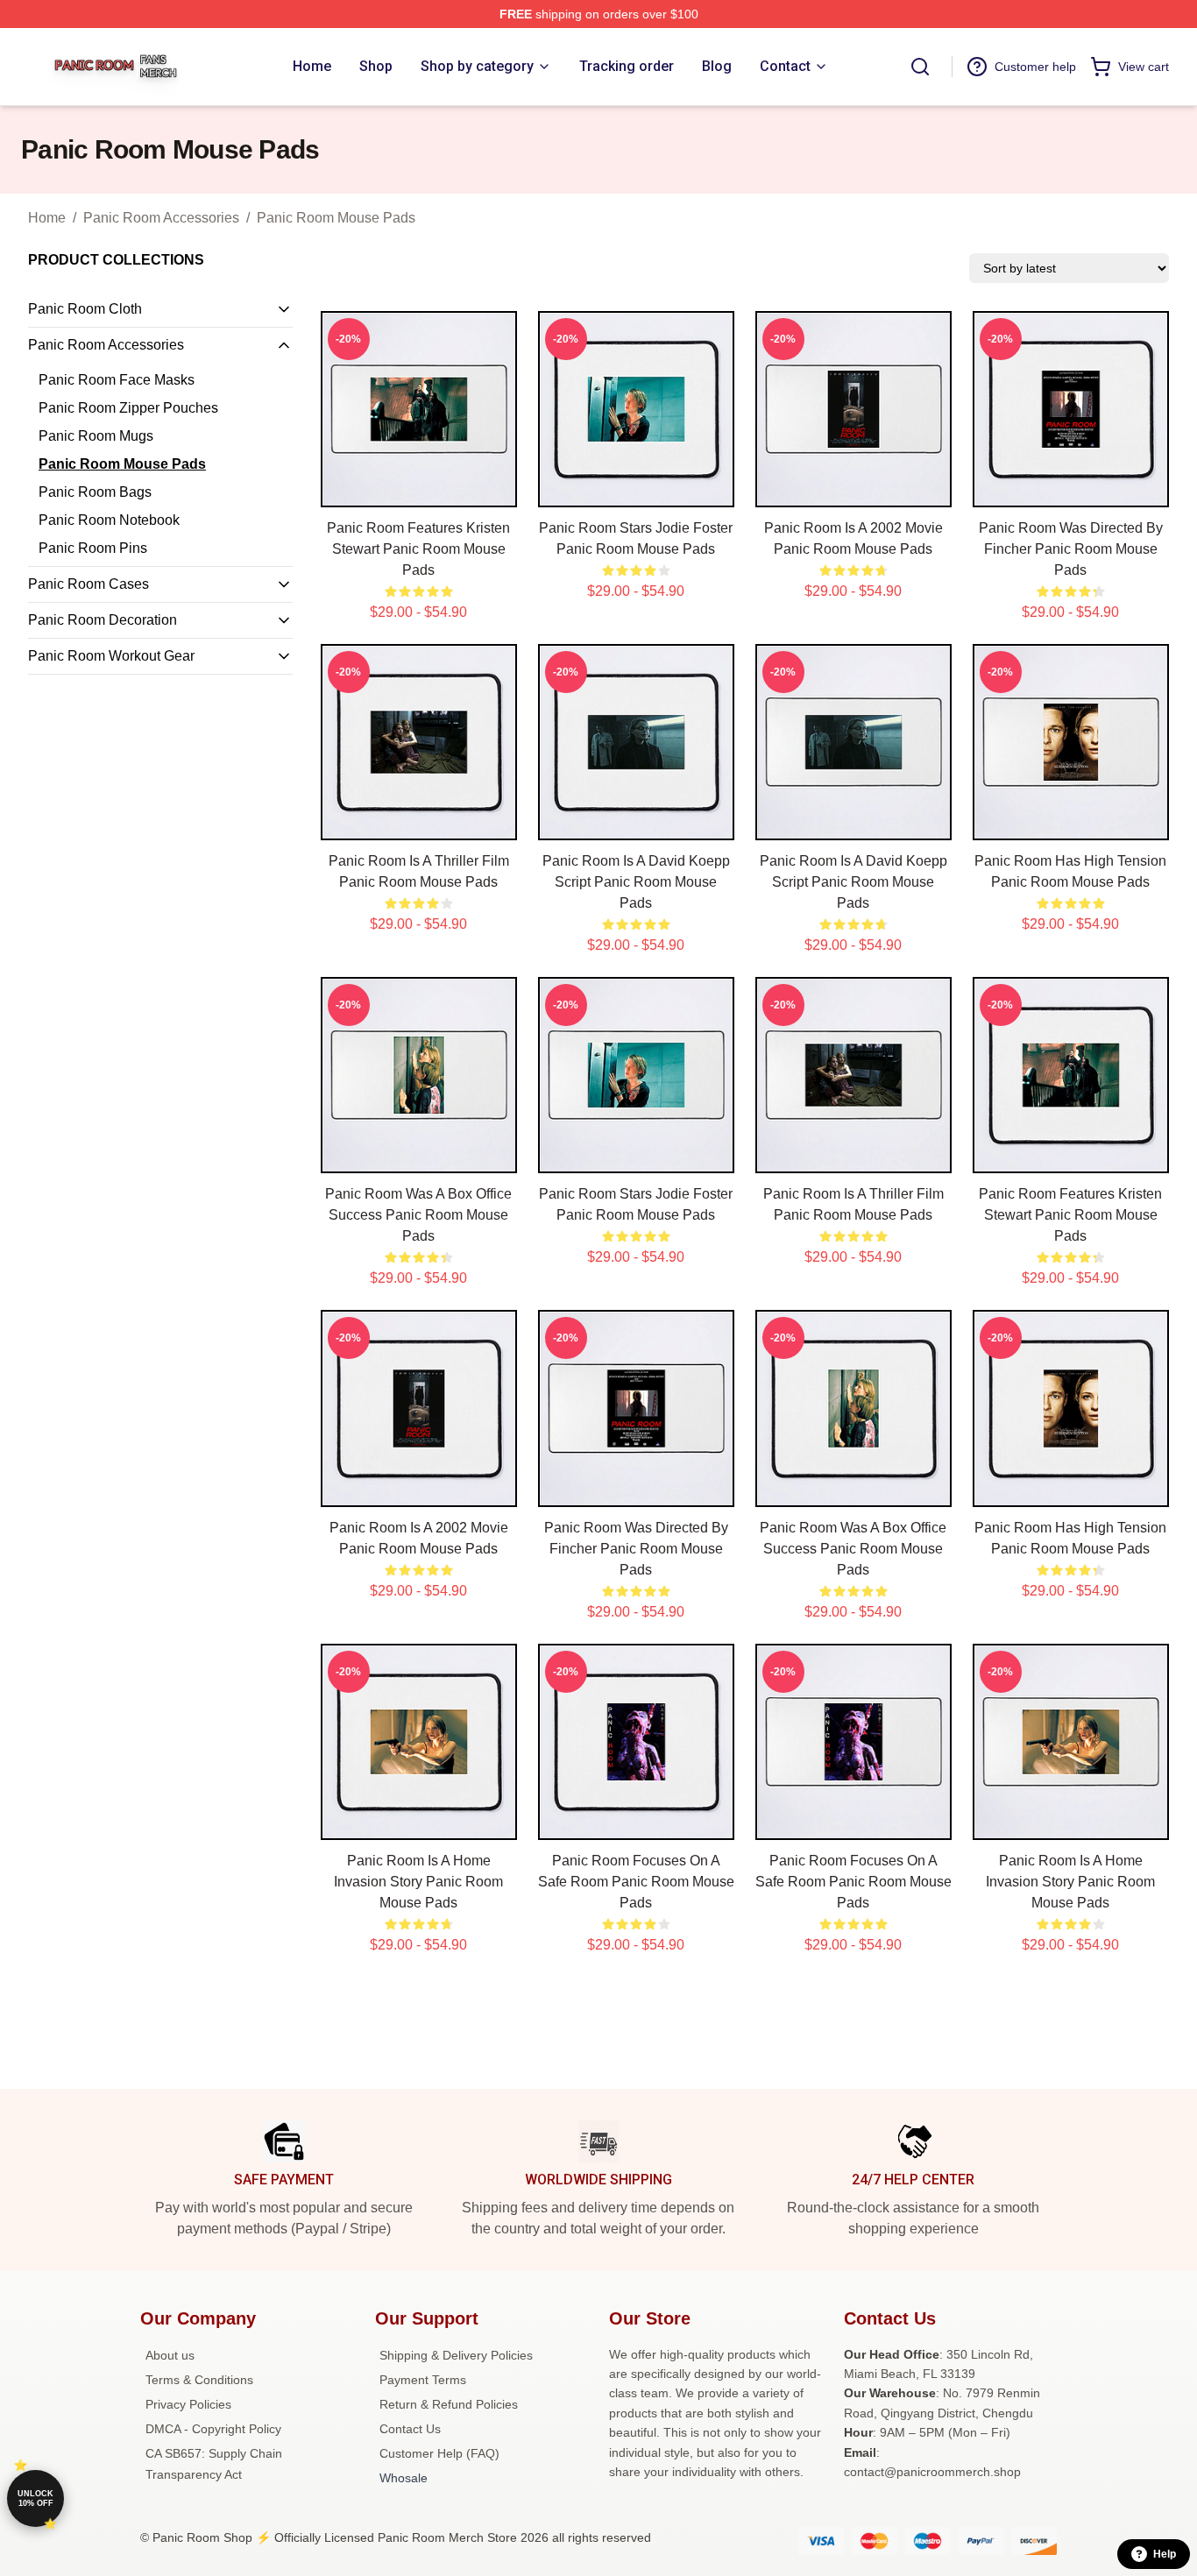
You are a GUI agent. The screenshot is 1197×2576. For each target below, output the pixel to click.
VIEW (418, 490)
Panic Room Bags (95, 492)
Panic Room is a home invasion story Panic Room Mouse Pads (418, 1882)
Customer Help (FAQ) (439, 2453)
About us (170, 2355)
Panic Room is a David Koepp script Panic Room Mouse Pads (636, 882)
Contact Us (410, 2429)
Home (47, 218)
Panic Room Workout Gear (111, 656)
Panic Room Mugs (96, 436)
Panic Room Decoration (103, 620)
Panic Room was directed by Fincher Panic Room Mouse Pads (1071, 549)
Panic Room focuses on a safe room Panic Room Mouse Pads (636, 1882)
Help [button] (1165, 2554)
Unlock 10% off (35, 2498)
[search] (920, 67)
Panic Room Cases (89, 584)
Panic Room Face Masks (117, 380)
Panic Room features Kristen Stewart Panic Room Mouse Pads (418, 549)
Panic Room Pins (93, 548)
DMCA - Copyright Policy (213, 2429)
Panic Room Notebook (109, 520)
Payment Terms (423, 2380)
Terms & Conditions (199, 2380)
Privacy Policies (188, 2404)
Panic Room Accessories (161, 218)
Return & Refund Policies (449, 2404)
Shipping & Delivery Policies (456, 2355)
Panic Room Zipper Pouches (128, 408)
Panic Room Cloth (85, 309)
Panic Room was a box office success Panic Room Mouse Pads (418, 1215)
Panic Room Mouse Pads (336, 218)
